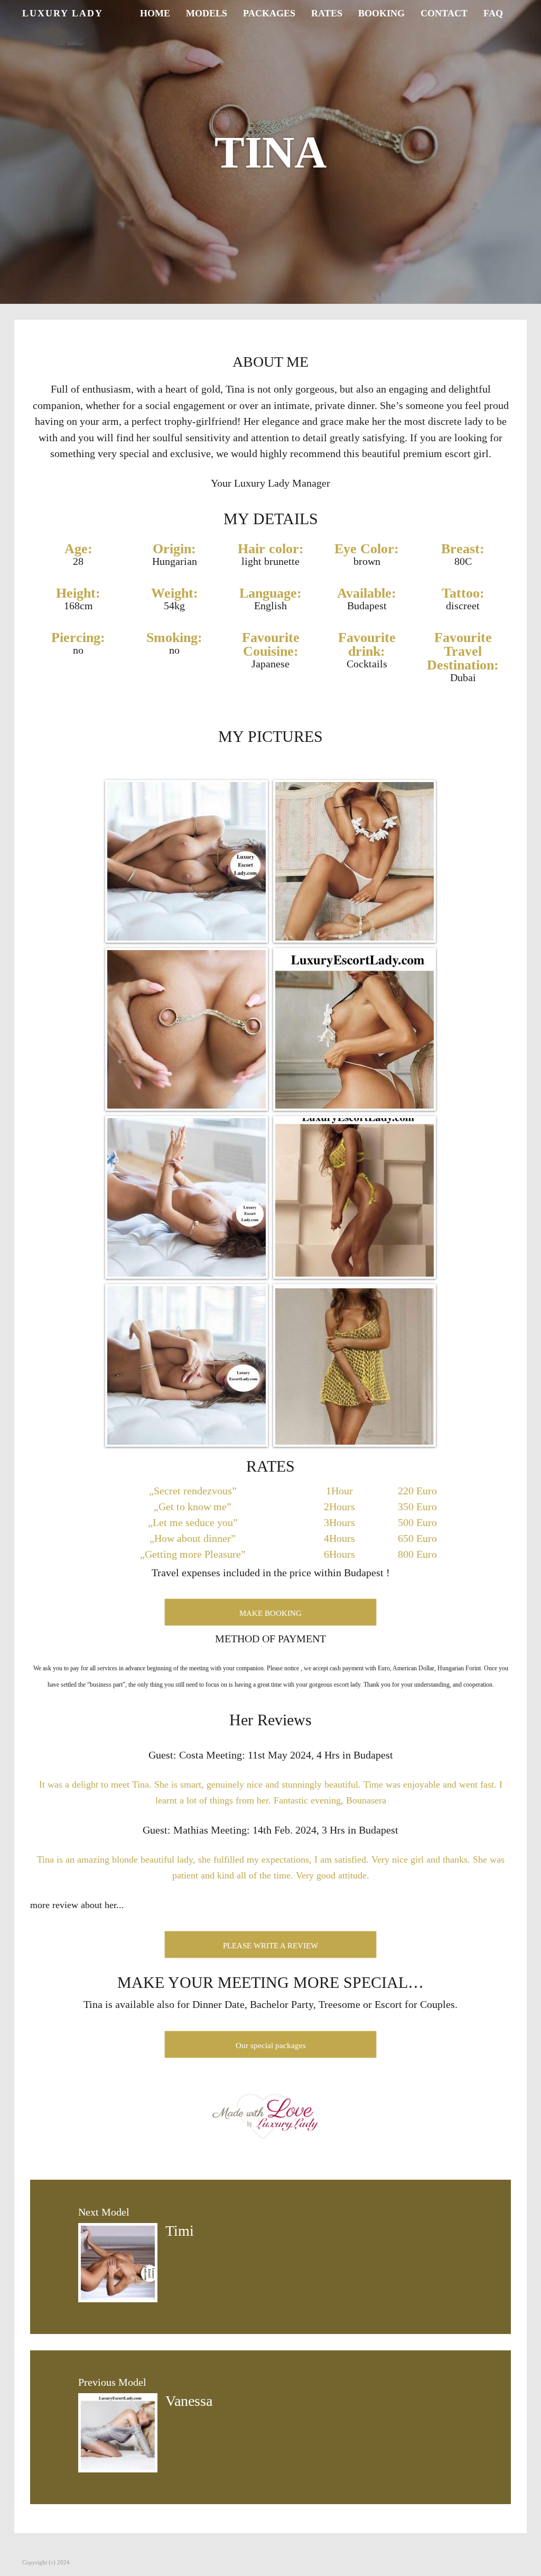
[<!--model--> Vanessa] (118, 2432)
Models (207, 13)
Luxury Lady (63, 13)
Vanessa (189, 2401)
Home (155, 13)
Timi (180, 2231)
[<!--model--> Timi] (118, 2262)
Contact (444, 13)
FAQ (493, 13)
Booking (381, 13)
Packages (269, 13)
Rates (327, 13)
